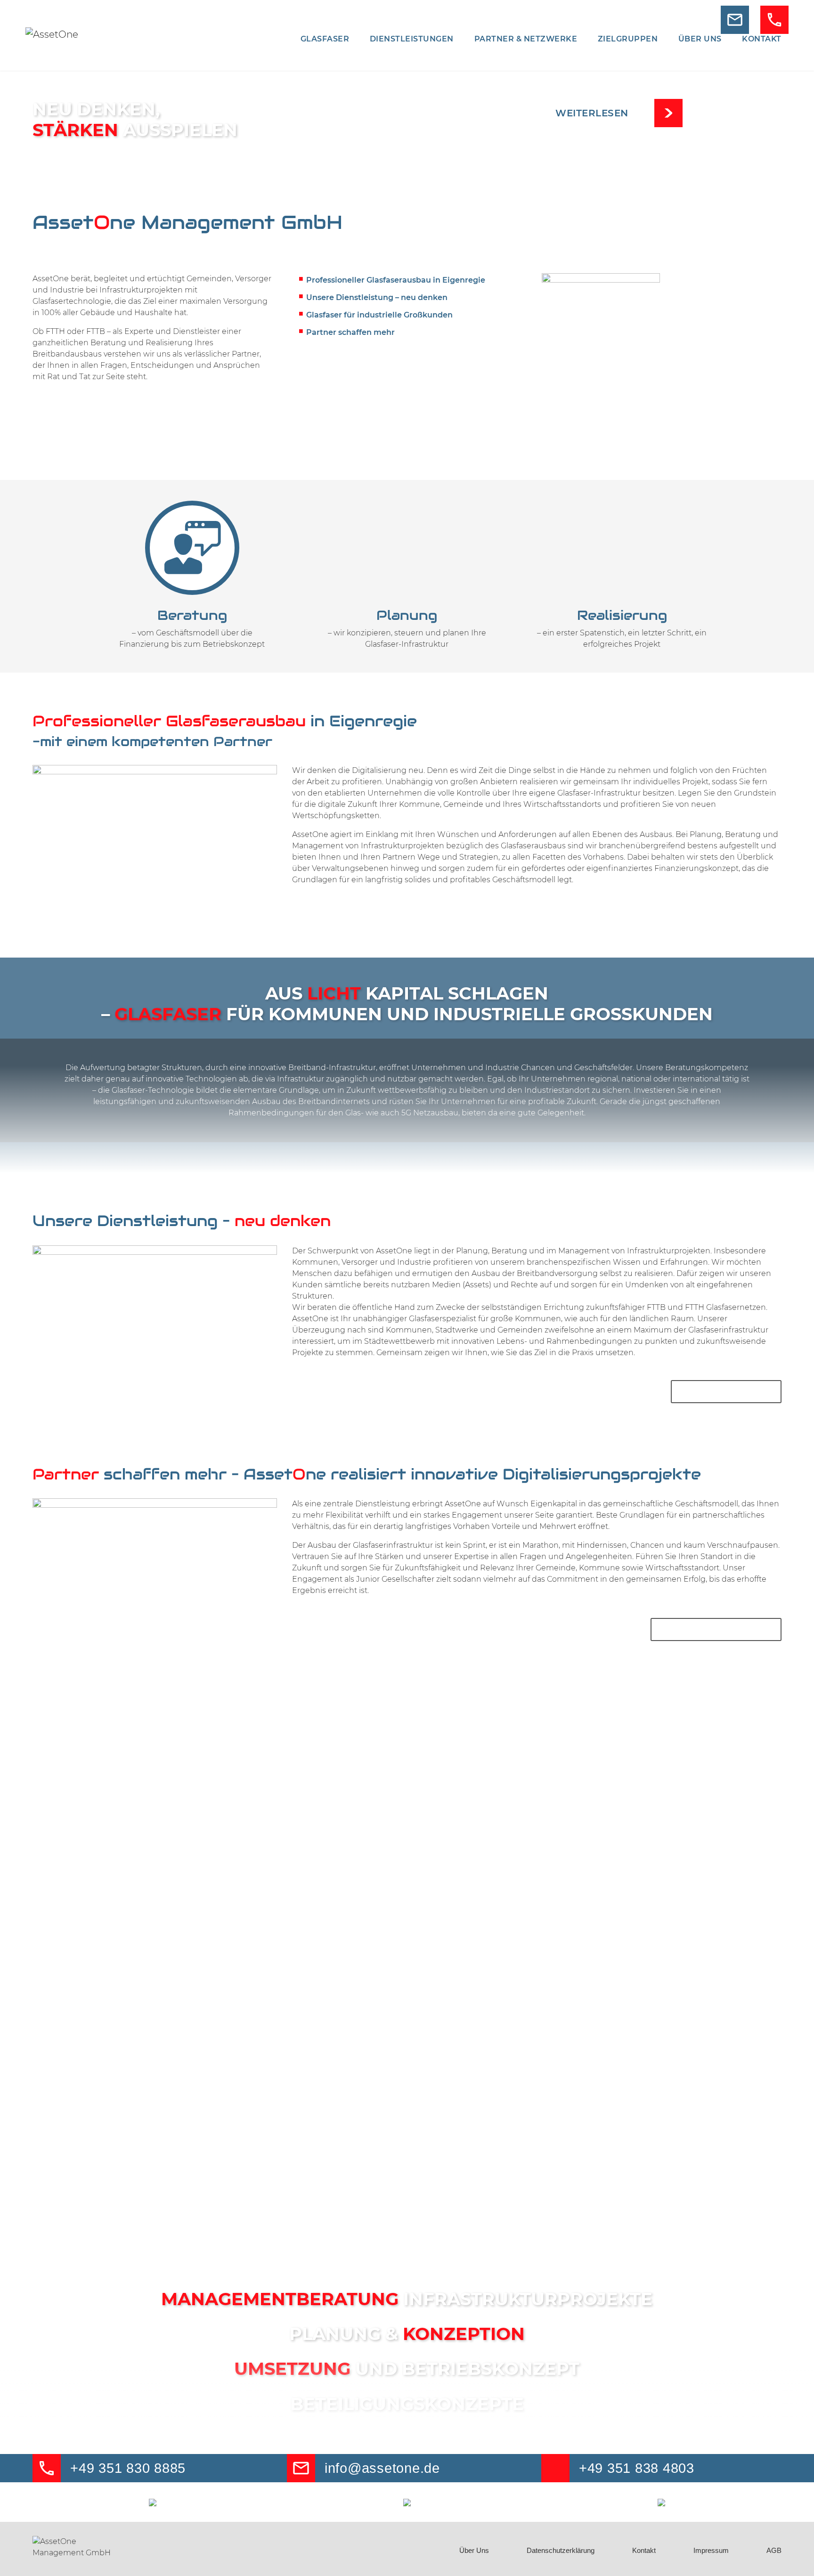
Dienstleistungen (412, 39)
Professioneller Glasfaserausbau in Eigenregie (396, 280)
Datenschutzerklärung (561, 2550)
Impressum (711, 2550)
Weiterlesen (592, 113)
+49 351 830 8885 (128, 2468)
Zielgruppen (628, 39)
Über (700, 39)
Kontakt (762, 39)
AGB (774, 2550)
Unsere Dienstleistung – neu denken (377, 297)
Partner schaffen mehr (350, 332)
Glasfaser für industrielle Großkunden (379, 315)
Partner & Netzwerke (526, 39)
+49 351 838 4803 (637, 2468)
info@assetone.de (382, 2468)
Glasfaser (325, 39)
